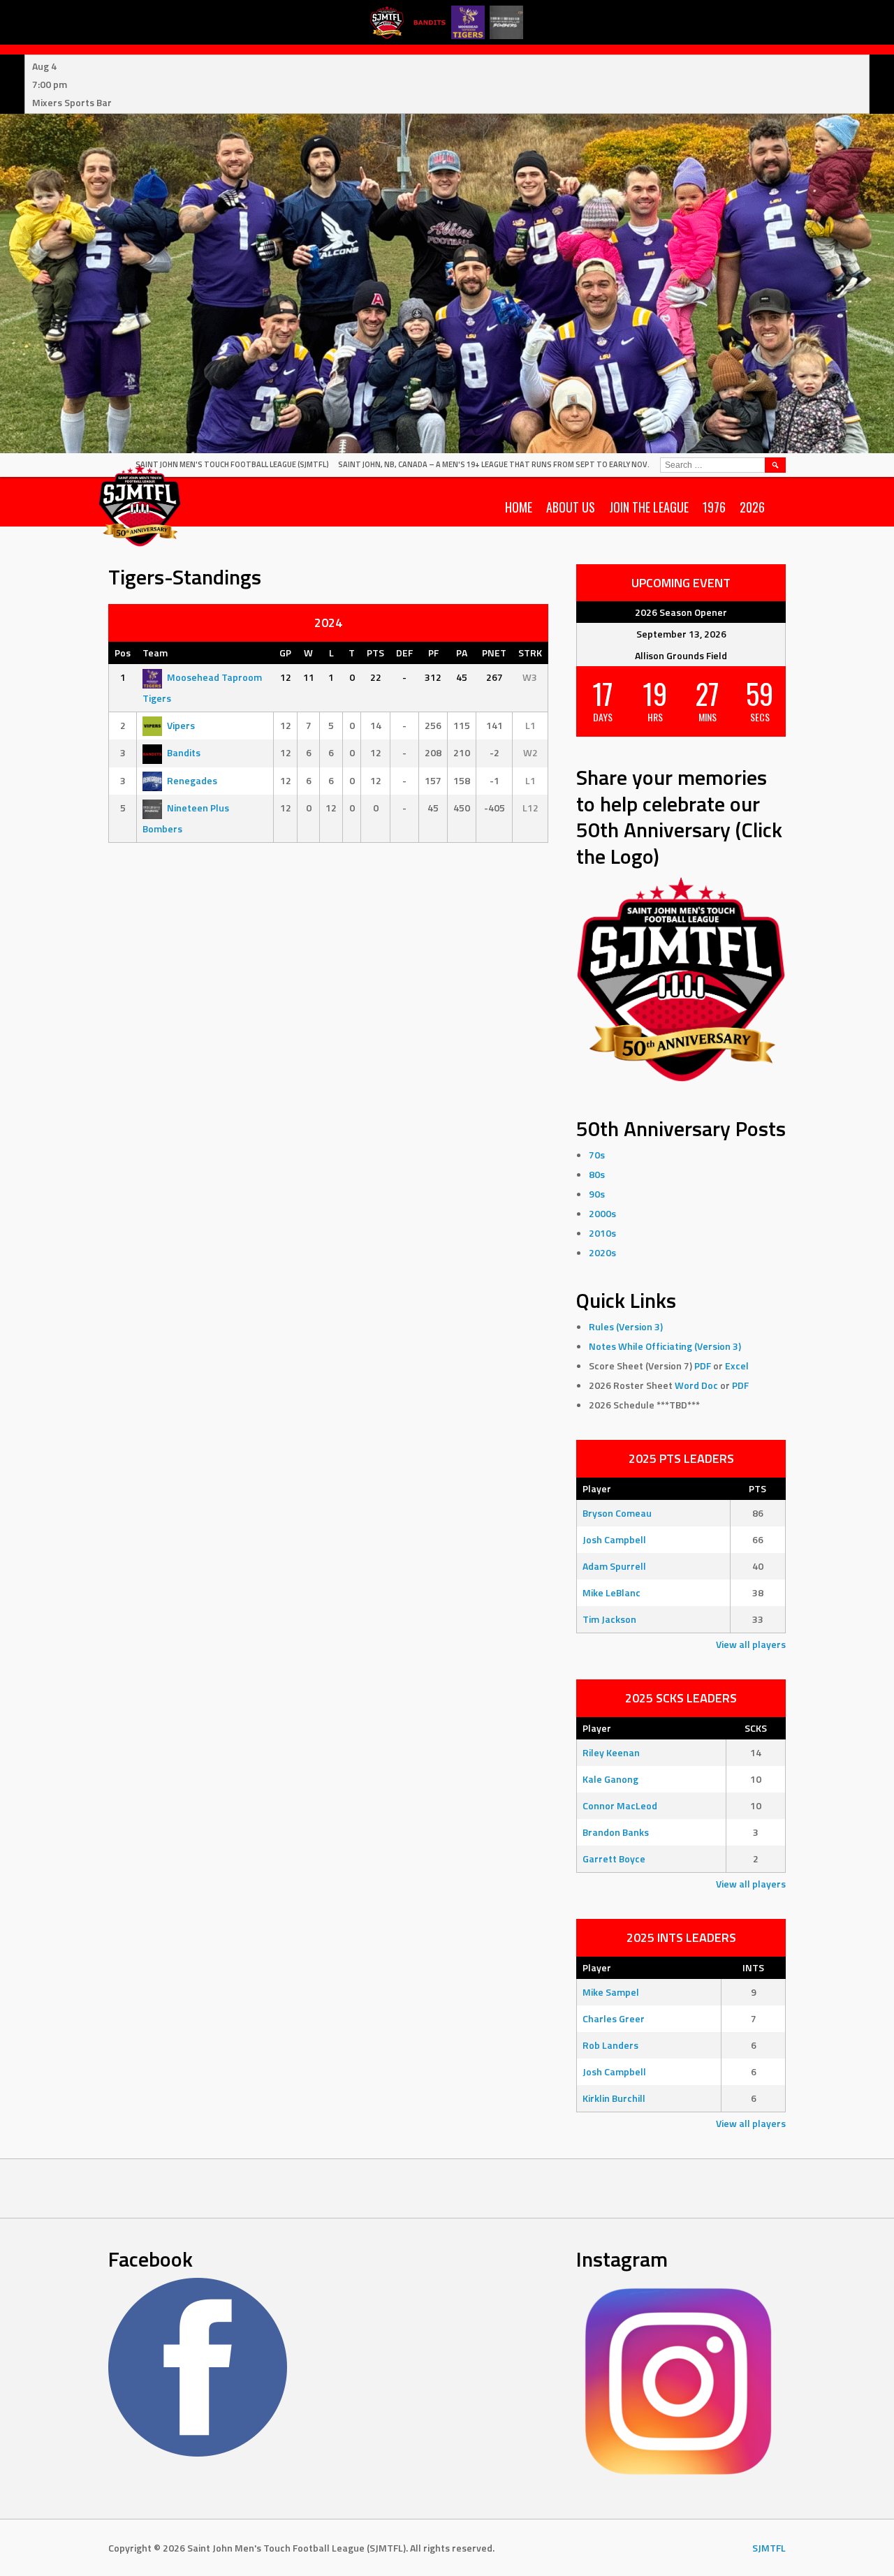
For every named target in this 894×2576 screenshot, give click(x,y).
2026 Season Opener (681, 612)
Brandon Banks (616, 1832)
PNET (494, 653)
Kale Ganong (610, 1779)
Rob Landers (610, 2045)
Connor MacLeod (620, 1805)
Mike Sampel (611, 1992)
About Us (571, 507)
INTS (753, 1967)
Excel (737, 1366)
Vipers (181, 725)
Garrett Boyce (614, 1859)
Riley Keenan (611, 1752)
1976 (714, 507)
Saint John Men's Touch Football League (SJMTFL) (232, 464)
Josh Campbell (614, 1539)
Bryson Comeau (617, 1513)
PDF (703, 1366)
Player (597, 1488)
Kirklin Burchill (614, 2098)
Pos (123, 653)
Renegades (192, 780)
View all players (751, 1644)
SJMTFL (769, 2548)
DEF (404, 653)
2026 (752, 507)
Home (519, 507)
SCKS (756, 1728)
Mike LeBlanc (611, 1592)
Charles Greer (614, 2018)
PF (433, 653)
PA (462, 653)
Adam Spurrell (614, 1566)
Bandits (184, 752)
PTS (375, 653)
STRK (530, 653)
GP (285, 653)
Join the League (649, 507)
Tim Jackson (609, 1619)
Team (155, 653)
